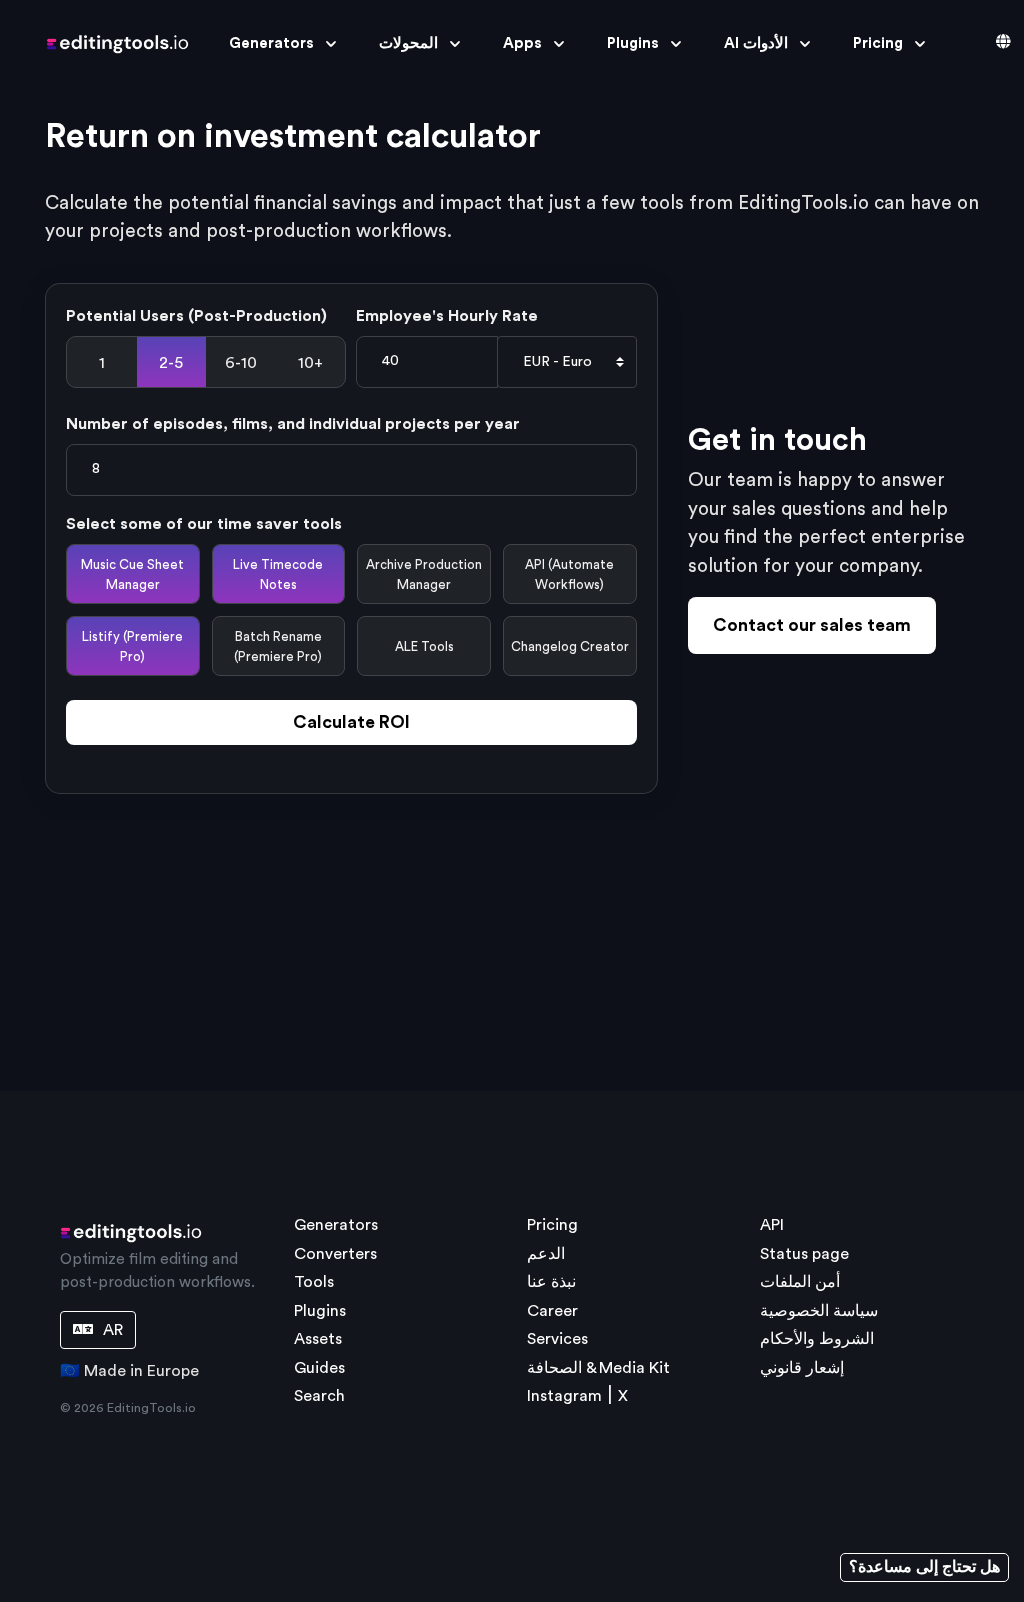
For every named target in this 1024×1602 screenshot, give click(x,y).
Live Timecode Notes (278, 574)
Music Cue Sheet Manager (132, 574)
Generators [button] (271, 43)
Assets (318, 1339)
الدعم (546, 1254)
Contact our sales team (812, 625)
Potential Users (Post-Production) (196, 316)
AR (111, 1330)
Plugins (320, 1311)
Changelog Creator (570, 646)
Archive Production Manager (424, 574)
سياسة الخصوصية (819, 1311)
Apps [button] (522, 43)
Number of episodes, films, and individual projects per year (293, 424)
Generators (336, 1225)
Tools (314, 1282)
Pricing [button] (878, 43)
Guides (319, 1368)
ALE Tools (424, 646)
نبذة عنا (551, 1282)
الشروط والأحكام (817, 1339)
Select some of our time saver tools (204, 524)
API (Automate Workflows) (569, 574)
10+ (310, 363)
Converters (335, 1254)
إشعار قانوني (802, 1368)
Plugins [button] (633, 43)
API (772, 1225)
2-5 (171, 363)
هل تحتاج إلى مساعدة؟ (924, 1567)
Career (552, 1311)
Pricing (552, 1225)
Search (319, 1396)
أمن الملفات (800, 1282)
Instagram (564, 1396)
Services (557, 1339)
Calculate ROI (351, 722)
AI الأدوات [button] (756, 43)
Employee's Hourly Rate (447, 316)
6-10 (241, 363)
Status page (804, 1254)
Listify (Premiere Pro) (132, 646)
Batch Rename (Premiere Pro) (278, 646)
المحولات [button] (408, 43)
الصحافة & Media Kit (598, 1368)
